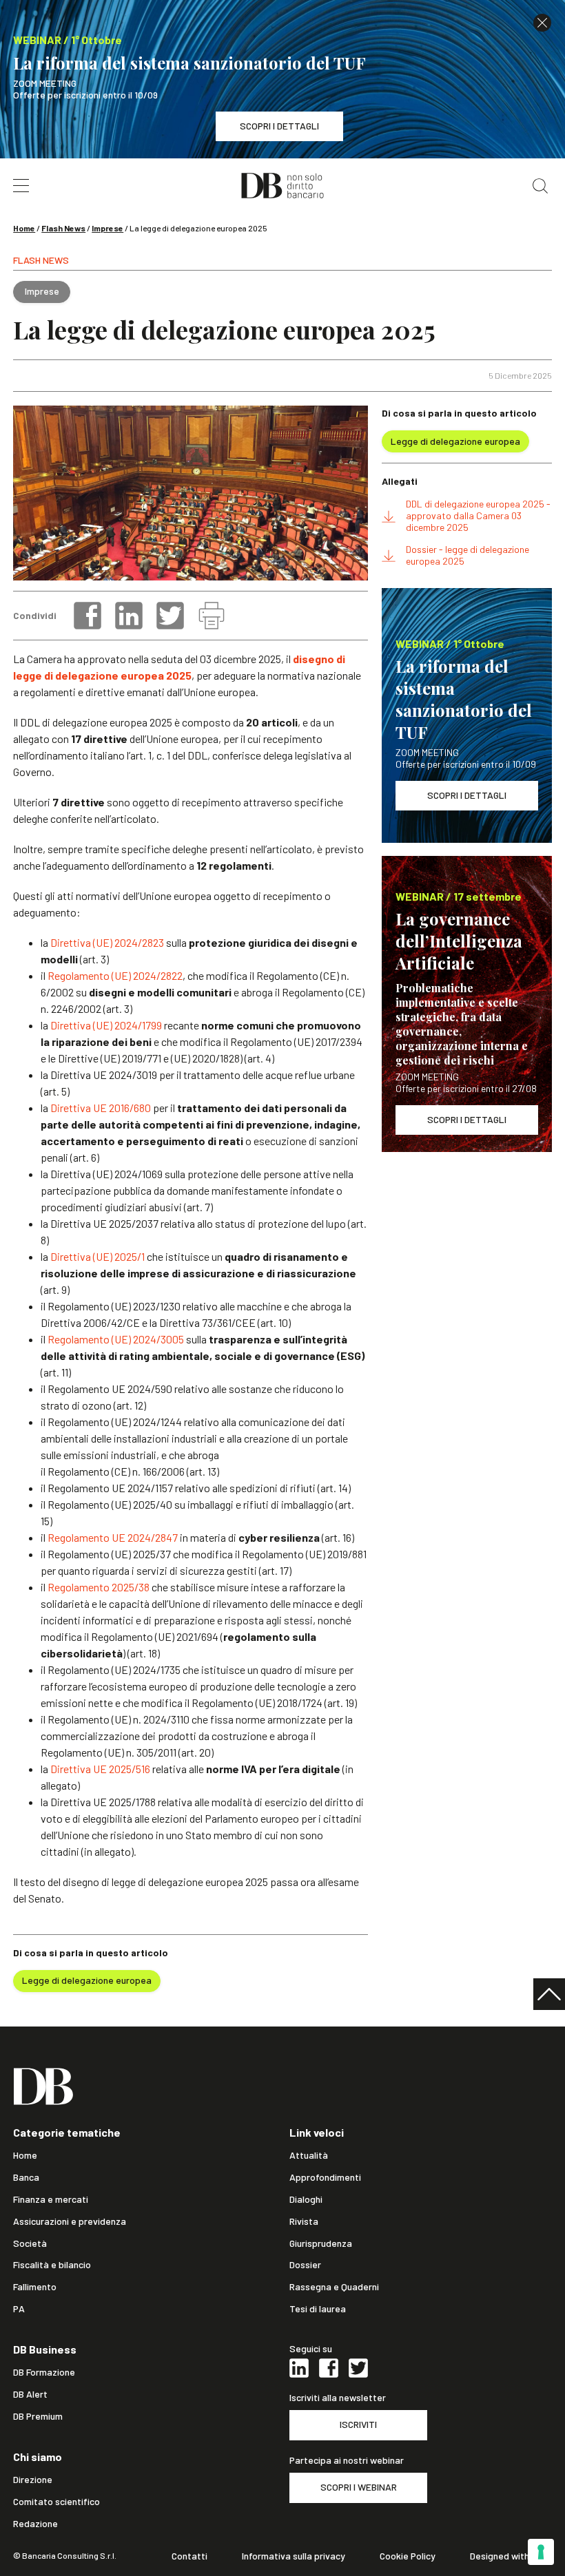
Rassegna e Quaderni (334, 2287)
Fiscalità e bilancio (52, 2265)
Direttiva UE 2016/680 (101, 1108)
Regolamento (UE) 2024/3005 (116, 1339)
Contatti (189, 2556)
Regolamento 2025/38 (99, 1587)
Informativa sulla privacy (294, 2556)
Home (24, 228)
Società (30, 2243)
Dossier (305, 2265)
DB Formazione (44, 2372)
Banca (26, 2177)
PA (19, 2309)
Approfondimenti (325, 2177)
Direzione (33, 2480)
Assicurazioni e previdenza (70, 2221)
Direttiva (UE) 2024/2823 (107, 942)
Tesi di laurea (318, 2309)
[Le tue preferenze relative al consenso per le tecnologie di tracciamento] (541, 2552)
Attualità (309, 2155)
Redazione (35, 2524)
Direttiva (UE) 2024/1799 (106, 1025)
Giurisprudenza (321, 2243)
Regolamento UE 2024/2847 (113, 1537)
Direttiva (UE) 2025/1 (97, 1256)
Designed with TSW (511, 2556)
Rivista (304, 2221)
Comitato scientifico (56, 2502)
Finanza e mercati (51, 2199)
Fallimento (35, 2287)
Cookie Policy (408, 2556)
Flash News (63, 228)
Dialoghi (306, 2199)
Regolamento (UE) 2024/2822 (115, 975)
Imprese (107, 228)
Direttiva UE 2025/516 (100, 1769)
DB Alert (30, 2394)
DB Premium (38, 2416)
